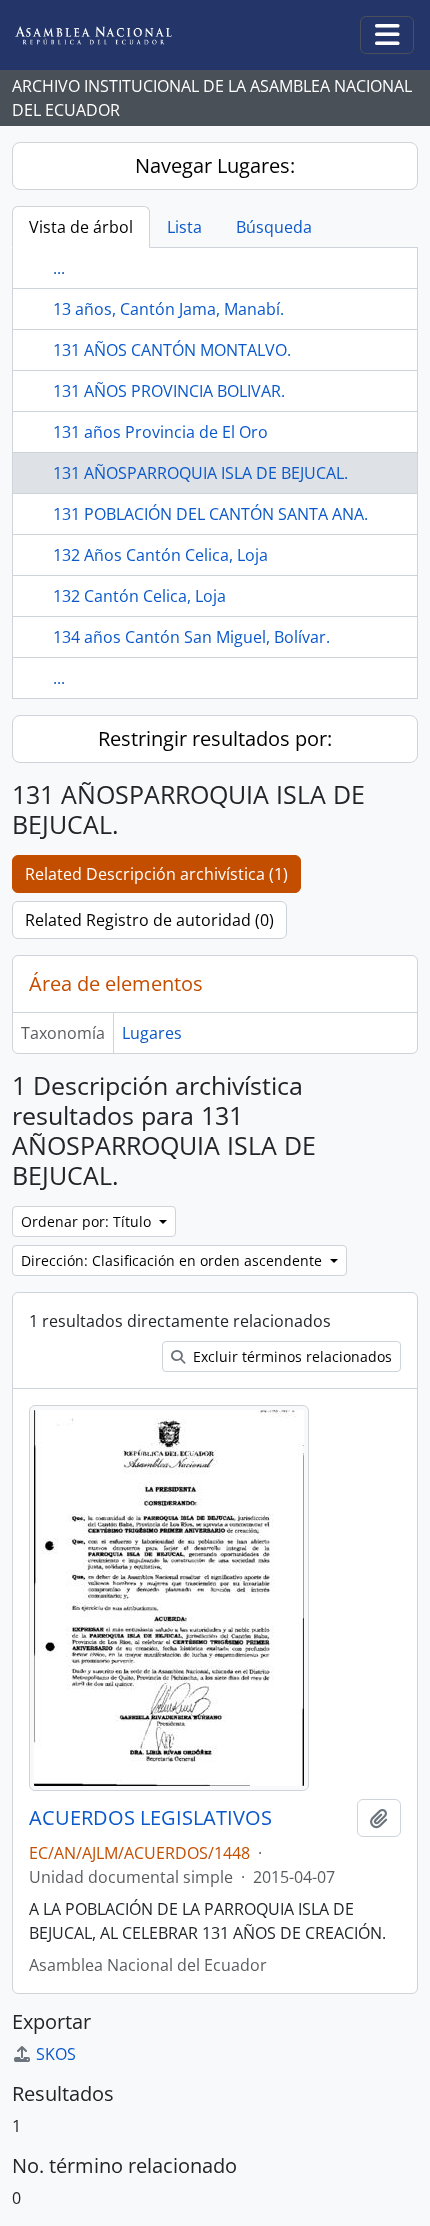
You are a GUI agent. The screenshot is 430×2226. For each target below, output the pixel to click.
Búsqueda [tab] (274, 227)
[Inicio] (109, 35)
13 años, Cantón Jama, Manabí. (168, 309)
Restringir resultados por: (215, 738)
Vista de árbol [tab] (81, 227)
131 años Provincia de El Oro (160, 432)
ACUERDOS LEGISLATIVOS (150, 1818)
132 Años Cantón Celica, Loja (160, 555)
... (59, 268)
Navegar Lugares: (215, 165)
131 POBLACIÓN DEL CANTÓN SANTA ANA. (210, 514)
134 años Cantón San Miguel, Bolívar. (191, 637)
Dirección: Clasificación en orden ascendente (173, 1260)
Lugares (152, 1033)
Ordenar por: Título (88, 1221)
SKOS (56, 2054)
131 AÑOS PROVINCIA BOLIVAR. (169, 391)
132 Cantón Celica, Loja (139, 596)
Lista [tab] (184, 227)
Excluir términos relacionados (290, 1356)
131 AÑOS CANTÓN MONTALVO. (172, 350)
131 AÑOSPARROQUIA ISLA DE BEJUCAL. (200, 473)
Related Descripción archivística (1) (156, 874)
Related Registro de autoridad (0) (149, 920)
